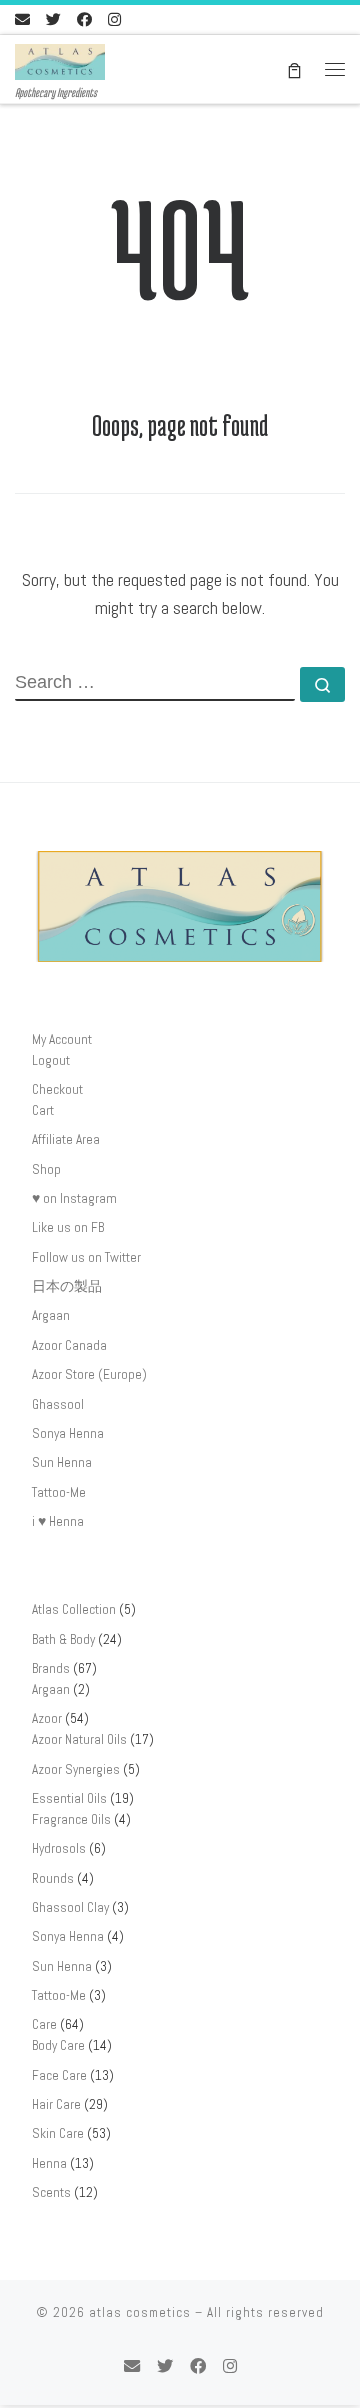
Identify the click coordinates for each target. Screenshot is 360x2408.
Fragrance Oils (71, 1819)
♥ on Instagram (74, 1198)
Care (44, 2024)
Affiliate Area (66, 1139)
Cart (43, 1110)
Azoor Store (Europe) (89, 1374)
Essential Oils (69, 1798)
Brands (51, 1668)
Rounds (53, 1878)
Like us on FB (68, 1227)
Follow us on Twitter (86, 1257)
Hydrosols (59, 1848)
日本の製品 (67, 1286)
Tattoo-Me (59, 1492)
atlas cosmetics (140, 2312)
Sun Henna (62, 1462)
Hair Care (56, 2104)
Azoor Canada (69, 1345)
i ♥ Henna (58, 1521)
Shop (46, 1169)
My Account (62, 1039)
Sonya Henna (68, 1433)
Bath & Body (63, 1639)
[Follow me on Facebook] (84, 19)
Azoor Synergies (76, 1769)
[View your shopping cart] (294, 69)
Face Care (59, 2075)
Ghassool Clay (70, 1907)
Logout (51, 1060)
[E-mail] (22, 19)
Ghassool (58, 1404)
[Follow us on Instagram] (114, 19)
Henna (49, 2163)
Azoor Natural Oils (79, 1739)
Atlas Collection (74, 1609)
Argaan (51, 1315)
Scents (51, 2192)
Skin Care (58, 2133)
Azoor (47, 1718)
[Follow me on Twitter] (53, 19)
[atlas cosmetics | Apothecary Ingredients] (60, 59)
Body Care (58, 2045)
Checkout (57, 1089)
